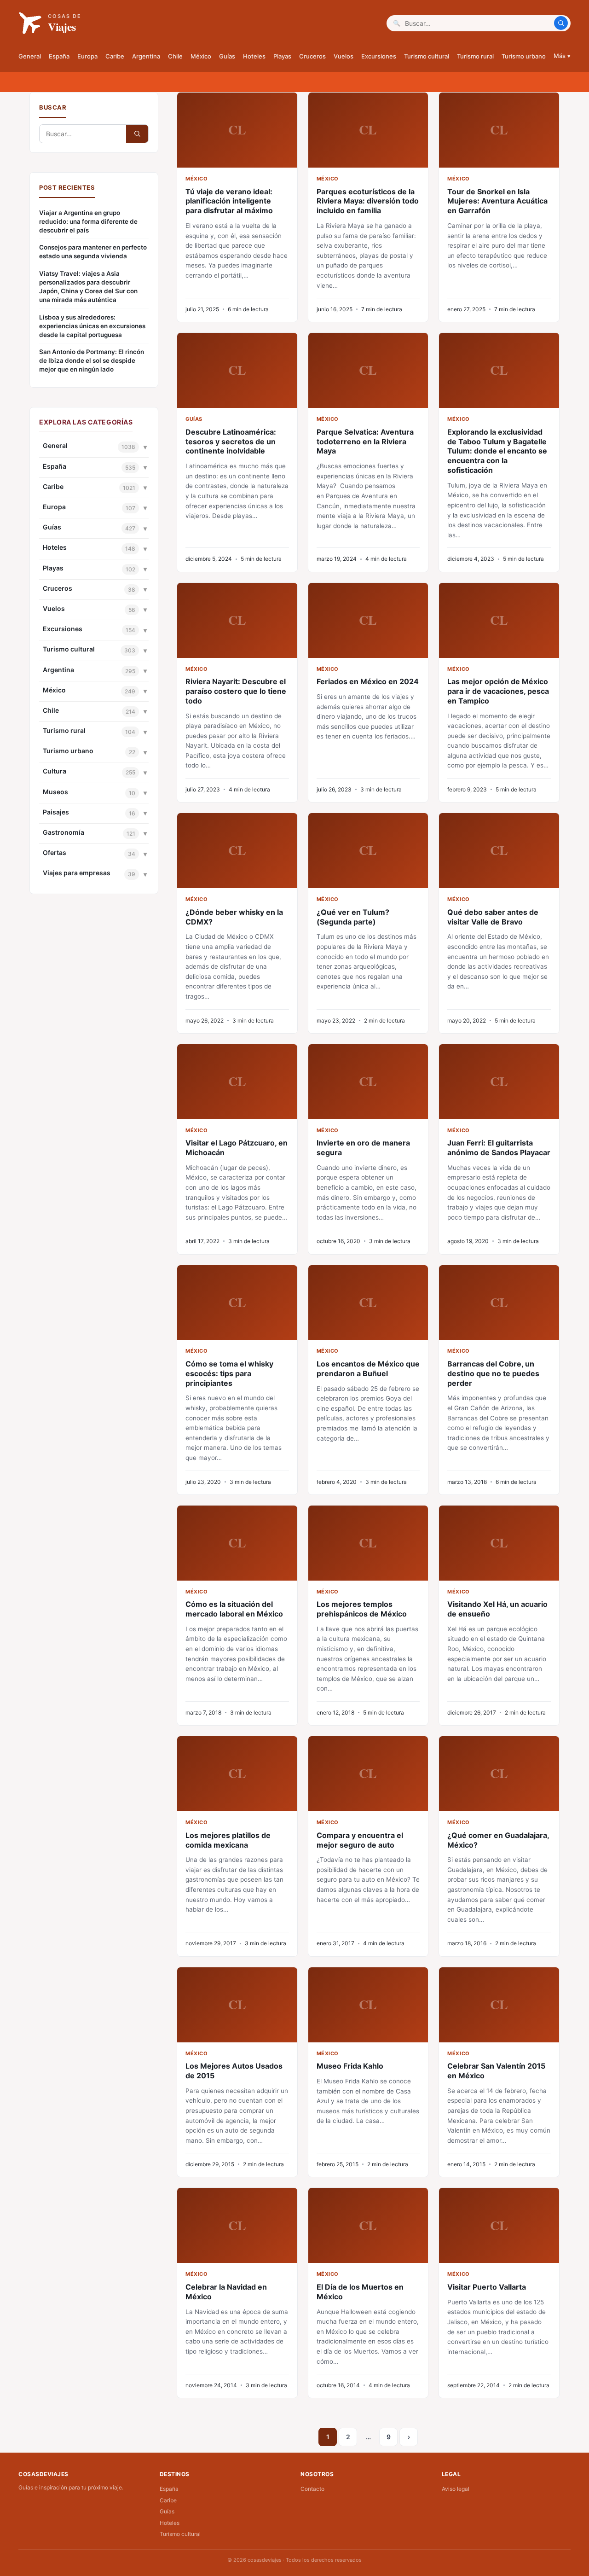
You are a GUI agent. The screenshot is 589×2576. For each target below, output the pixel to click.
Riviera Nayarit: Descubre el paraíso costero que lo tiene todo (236, 691)
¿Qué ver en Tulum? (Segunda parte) (353, 917)
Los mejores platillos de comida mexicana (228, 1840)
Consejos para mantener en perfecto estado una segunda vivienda (93, 252)
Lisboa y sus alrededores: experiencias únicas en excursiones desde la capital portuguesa (92, 326)
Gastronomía (64, 832)
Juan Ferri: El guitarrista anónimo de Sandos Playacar (499, 1148)
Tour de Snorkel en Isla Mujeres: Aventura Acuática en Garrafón (497, 201)
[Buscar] (561, 23)
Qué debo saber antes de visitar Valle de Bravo (493, 917)
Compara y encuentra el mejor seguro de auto (360, 1840)
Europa (87, 56)
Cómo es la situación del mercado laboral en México (234, 1609)
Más (562, 56)
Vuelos (344, 56)
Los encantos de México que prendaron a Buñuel (368, 1369)
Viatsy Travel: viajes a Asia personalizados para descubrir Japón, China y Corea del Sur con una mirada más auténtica (88, 287)
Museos (55, 792)
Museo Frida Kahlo (350, 2066)
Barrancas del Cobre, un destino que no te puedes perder (493, 1373)
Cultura (55, 771)
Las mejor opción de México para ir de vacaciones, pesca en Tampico (498, 691)
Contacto (312, 2489)
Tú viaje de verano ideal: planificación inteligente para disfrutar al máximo (229, 201)
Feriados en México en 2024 (368, 681)
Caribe (115, 56)
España (59, 56)
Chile (175, 56)
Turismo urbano (524, 56)
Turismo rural (475, 56)
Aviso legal (456, 2489)
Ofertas (55, 852)
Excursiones (379, 56)
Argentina (146, 56)
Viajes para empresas (77, 873)
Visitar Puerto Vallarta (487, 2287)
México (201, 56)
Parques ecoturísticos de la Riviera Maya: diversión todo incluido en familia (368, 201)
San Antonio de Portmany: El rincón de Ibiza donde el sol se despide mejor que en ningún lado (92, 361)
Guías (227, 56)
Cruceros (312, 56)
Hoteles (254, 56)
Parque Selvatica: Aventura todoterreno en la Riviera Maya (365, 442)
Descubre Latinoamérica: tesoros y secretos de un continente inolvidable (231, 442)
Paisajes (56, 812)
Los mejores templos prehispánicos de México (362, 1609)
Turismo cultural (427, 56)
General (30, 56)
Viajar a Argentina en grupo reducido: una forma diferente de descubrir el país (88, 221)
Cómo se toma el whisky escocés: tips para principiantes (229, 1373)
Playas (282, 56)
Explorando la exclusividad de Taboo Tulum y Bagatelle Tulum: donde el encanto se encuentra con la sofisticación (497, 451)
